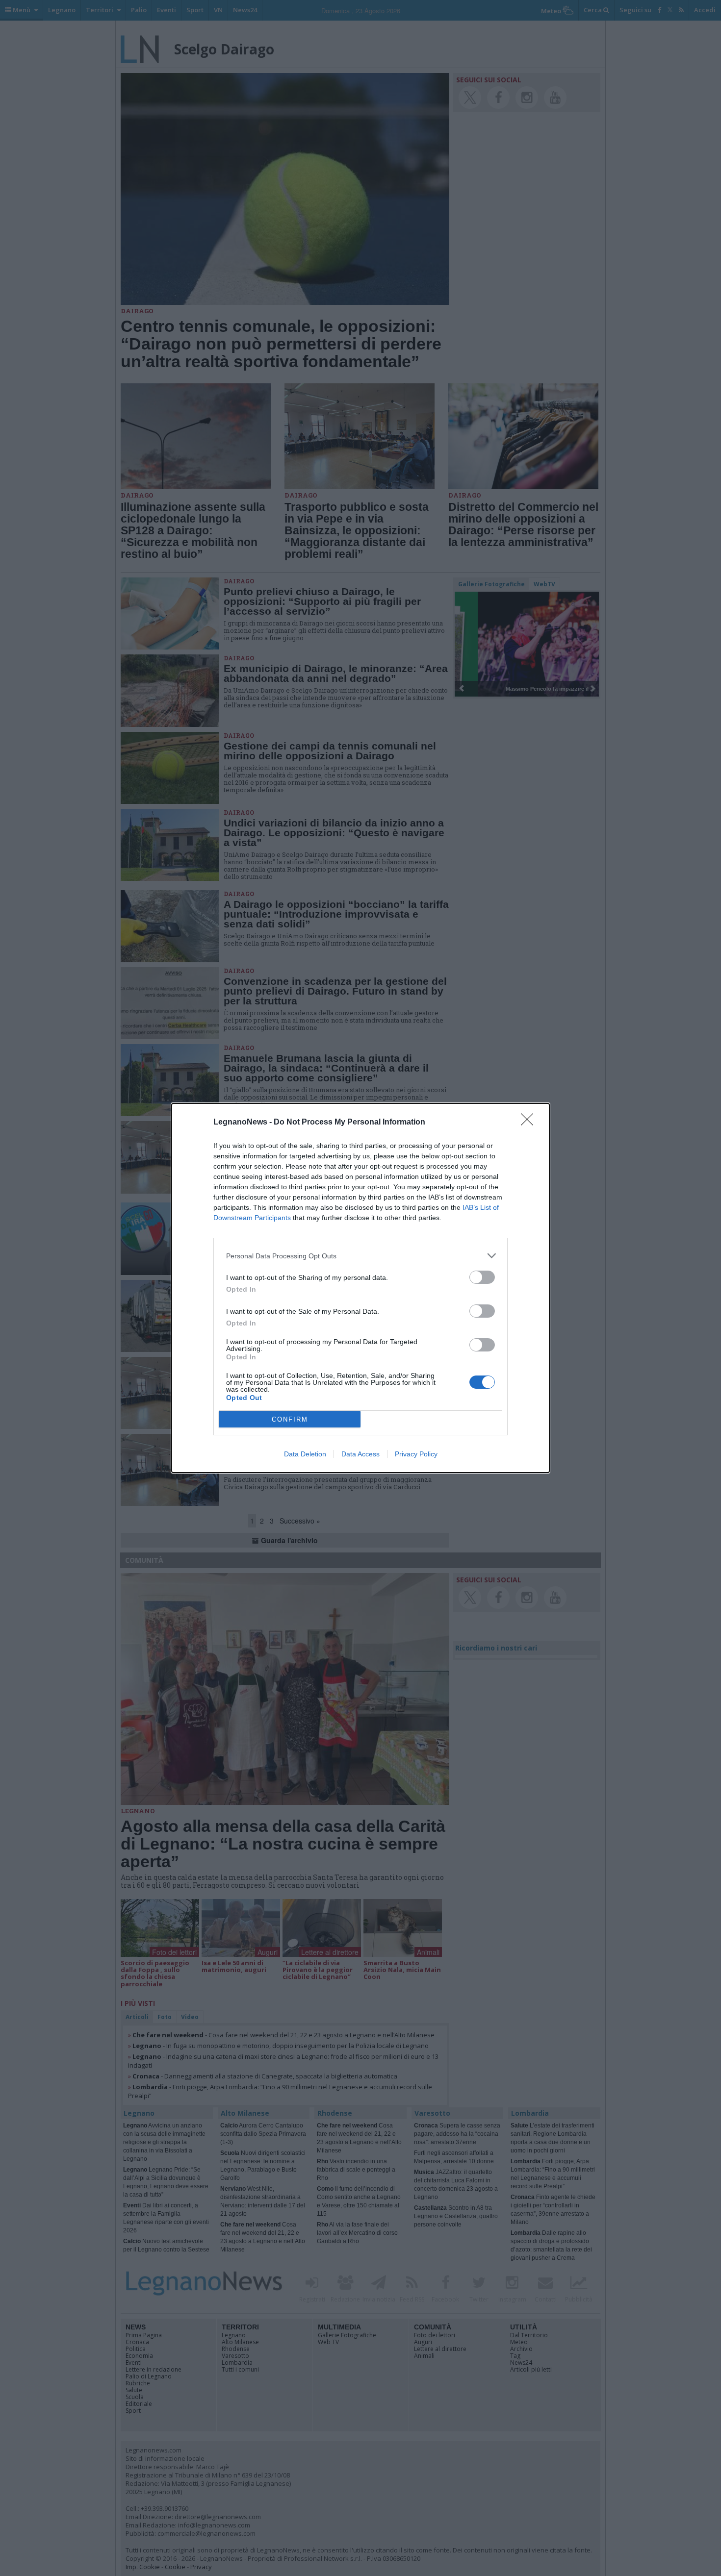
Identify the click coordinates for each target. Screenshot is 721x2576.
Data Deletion (305, 1454)
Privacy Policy (416, 1454)
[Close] (530, 1123)
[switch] (482, 1277)
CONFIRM (290, 1419)
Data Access (360, 1454)
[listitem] (360, 1256)
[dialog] (360, 1288)
